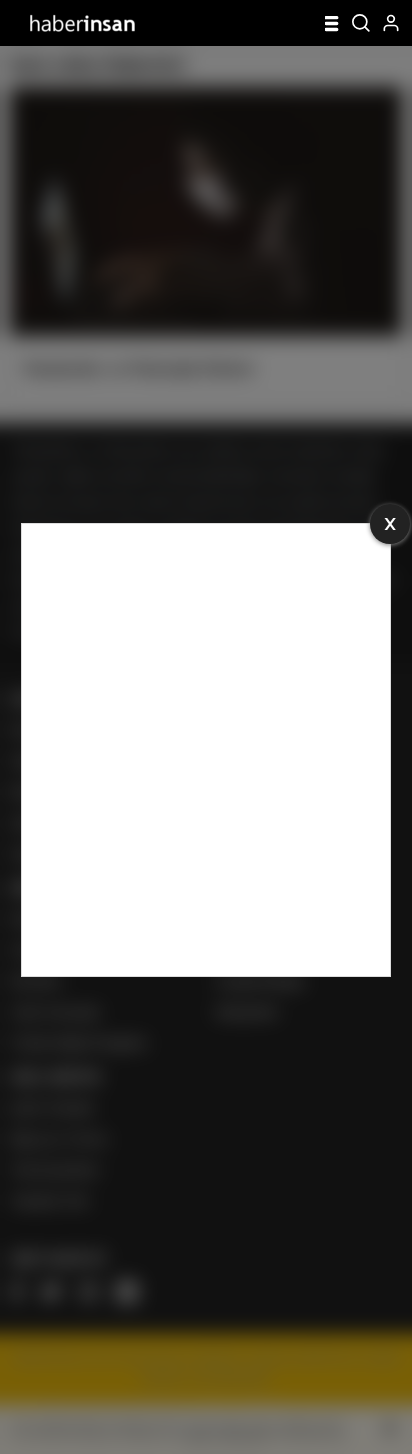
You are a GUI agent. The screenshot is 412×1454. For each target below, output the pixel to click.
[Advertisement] (206, 750)
